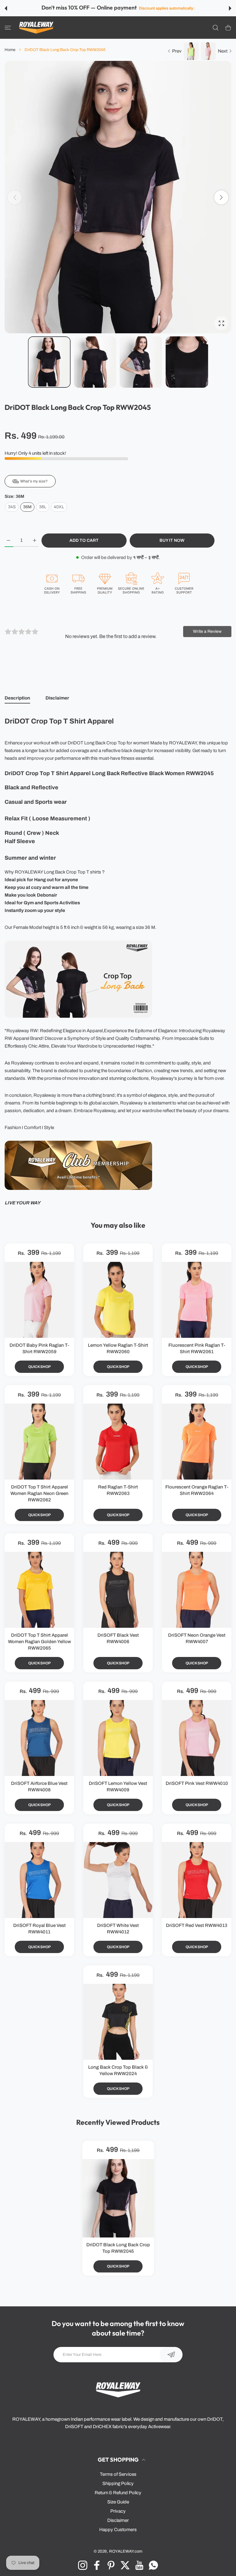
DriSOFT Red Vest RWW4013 (197, 1925)
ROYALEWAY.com (126, 2551)
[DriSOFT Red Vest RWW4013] (197, 1880)
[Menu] (8, 28)
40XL (59, 507)
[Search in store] (216, 28)
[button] (6, 8)
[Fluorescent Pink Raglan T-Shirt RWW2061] (197, 1300)
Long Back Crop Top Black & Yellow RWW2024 (118, 2070)
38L (43, 507)
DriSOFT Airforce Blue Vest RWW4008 (39, 1787)
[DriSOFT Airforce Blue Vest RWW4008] (39, 1738)
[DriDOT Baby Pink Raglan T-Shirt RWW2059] (39, 1300)
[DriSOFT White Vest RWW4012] (118, 1880)
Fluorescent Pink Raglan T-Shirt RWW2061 (197, 1348)
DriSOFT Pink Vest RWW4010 (197, 1784)
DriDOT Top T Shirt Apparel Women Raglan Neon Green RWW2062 (39, 1493)
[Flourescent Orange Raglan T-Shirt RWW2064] (197, 1442)
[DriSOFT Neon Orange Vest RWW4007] (197, 1590)
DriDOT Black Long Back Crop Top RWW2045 (118, 2248)
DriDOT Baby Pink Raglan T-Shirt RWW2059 (39, 1348)
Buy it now (172, 540)
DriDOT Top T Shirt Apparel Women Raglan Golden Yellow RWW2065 (39, 1642)
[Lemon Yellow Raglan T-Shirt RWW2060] (118, 1300)
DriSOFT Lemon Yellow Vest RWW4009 (118, 1787)
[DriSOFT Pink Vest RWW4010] (197, 1738)
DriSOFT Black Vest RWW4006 (118, 1638)
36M (27, 507)
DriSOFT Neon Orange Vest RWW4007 (197, 1638)
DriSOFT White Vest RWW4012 (118, 1929)
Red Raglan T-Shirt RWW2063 (118, 1490)
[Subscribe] (171, 2355)
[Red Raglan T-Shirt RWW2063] (118, 1442)
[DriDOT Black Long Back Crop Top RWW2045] (118, 2198)
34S (12, 507)
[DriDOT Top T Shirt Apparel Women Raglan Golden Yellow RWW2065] (39, 1590)
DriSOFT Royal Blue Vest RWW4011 (39, 1929)
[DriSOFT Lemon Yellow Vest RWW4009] (118, 1738)
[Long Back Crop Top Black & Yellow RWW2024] (118, 2022)
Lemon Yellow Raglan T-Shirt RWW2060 (118, 1348)
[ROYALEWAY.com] (36, 28)
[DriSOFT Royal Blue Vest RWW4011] (39, 1880)
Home (10, 50)
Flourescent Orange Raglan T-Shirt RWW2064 (197, 1490)
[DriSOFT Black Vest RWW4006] (118, 1590)
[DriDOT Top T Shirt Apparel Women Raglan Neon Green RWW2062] (39, 1442)
